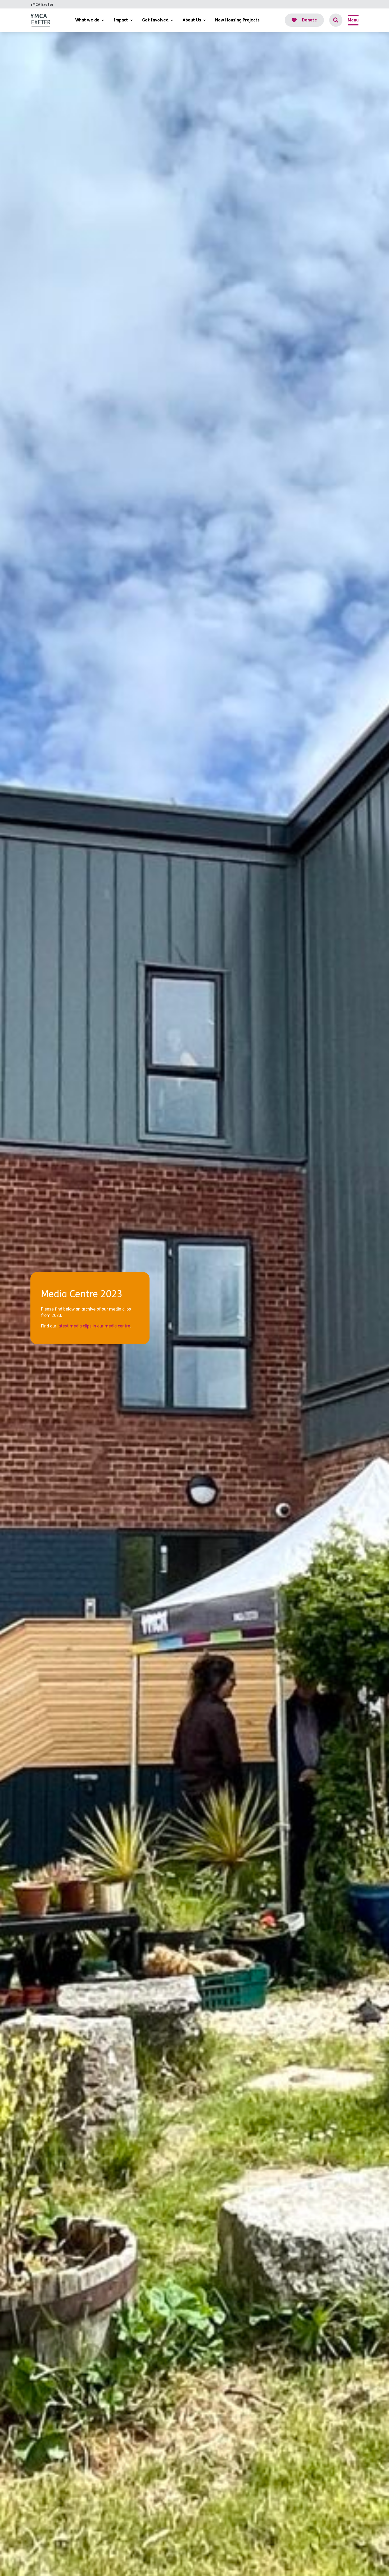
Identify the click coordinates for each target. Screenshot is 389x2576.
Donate (309, 20)
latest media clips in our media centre (94, 1326)
